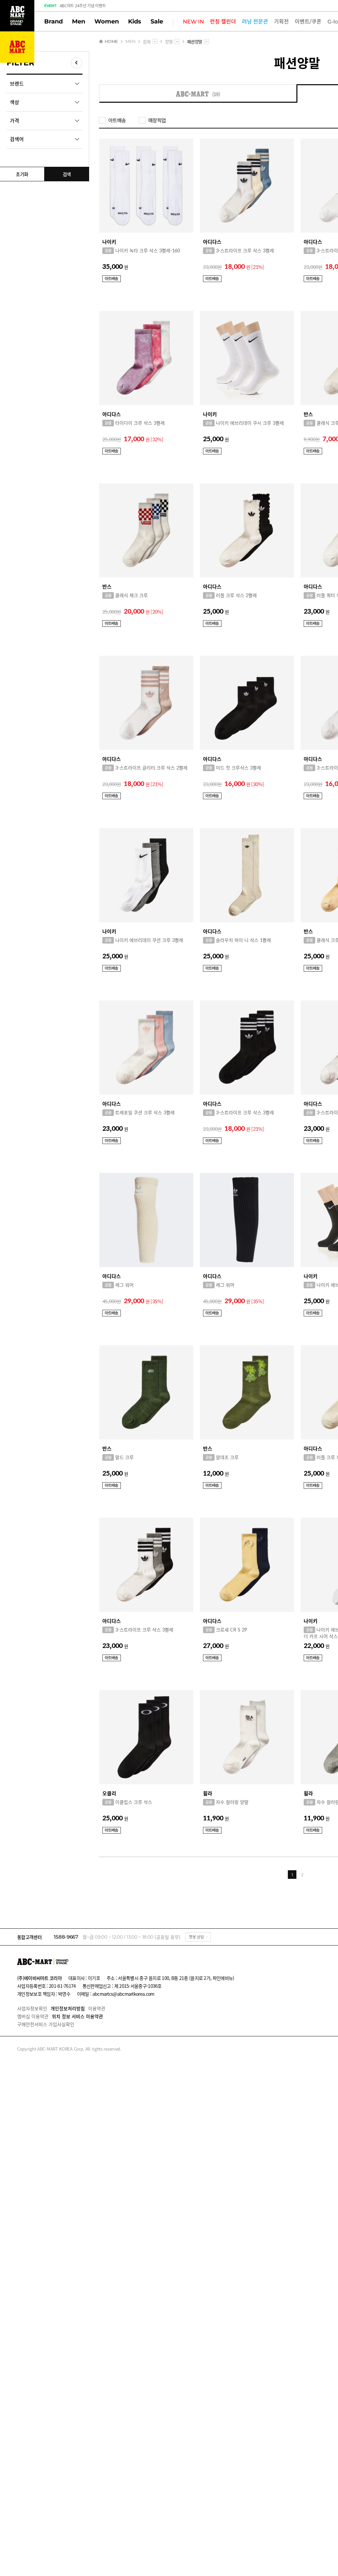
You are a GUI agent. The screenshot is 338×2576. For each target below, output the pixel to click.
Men (79, 21)
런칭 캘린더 (223, 22)
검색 (67, 174)
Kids (135, 21)
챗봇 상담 (196, 1937)
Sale (157, 21)
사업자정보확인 (32, 2008)
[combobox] (155, 41)
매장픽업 (157, 120)
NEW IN (193, 22)
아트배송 (117, 120)
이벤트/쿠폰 (308, 22)
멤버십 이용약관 (33, 2016)
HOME (111, 41)
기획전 (281, 22)
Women (107, 21)
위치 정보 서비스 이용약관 (77, 2016)
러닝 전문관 (255, 22)
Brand (53, 21)
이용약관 (97, 2008)
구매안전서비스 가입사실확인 (46, 2024)
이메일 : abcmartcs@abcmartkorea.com (116, 1994)
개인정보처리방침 (68, 2008)
